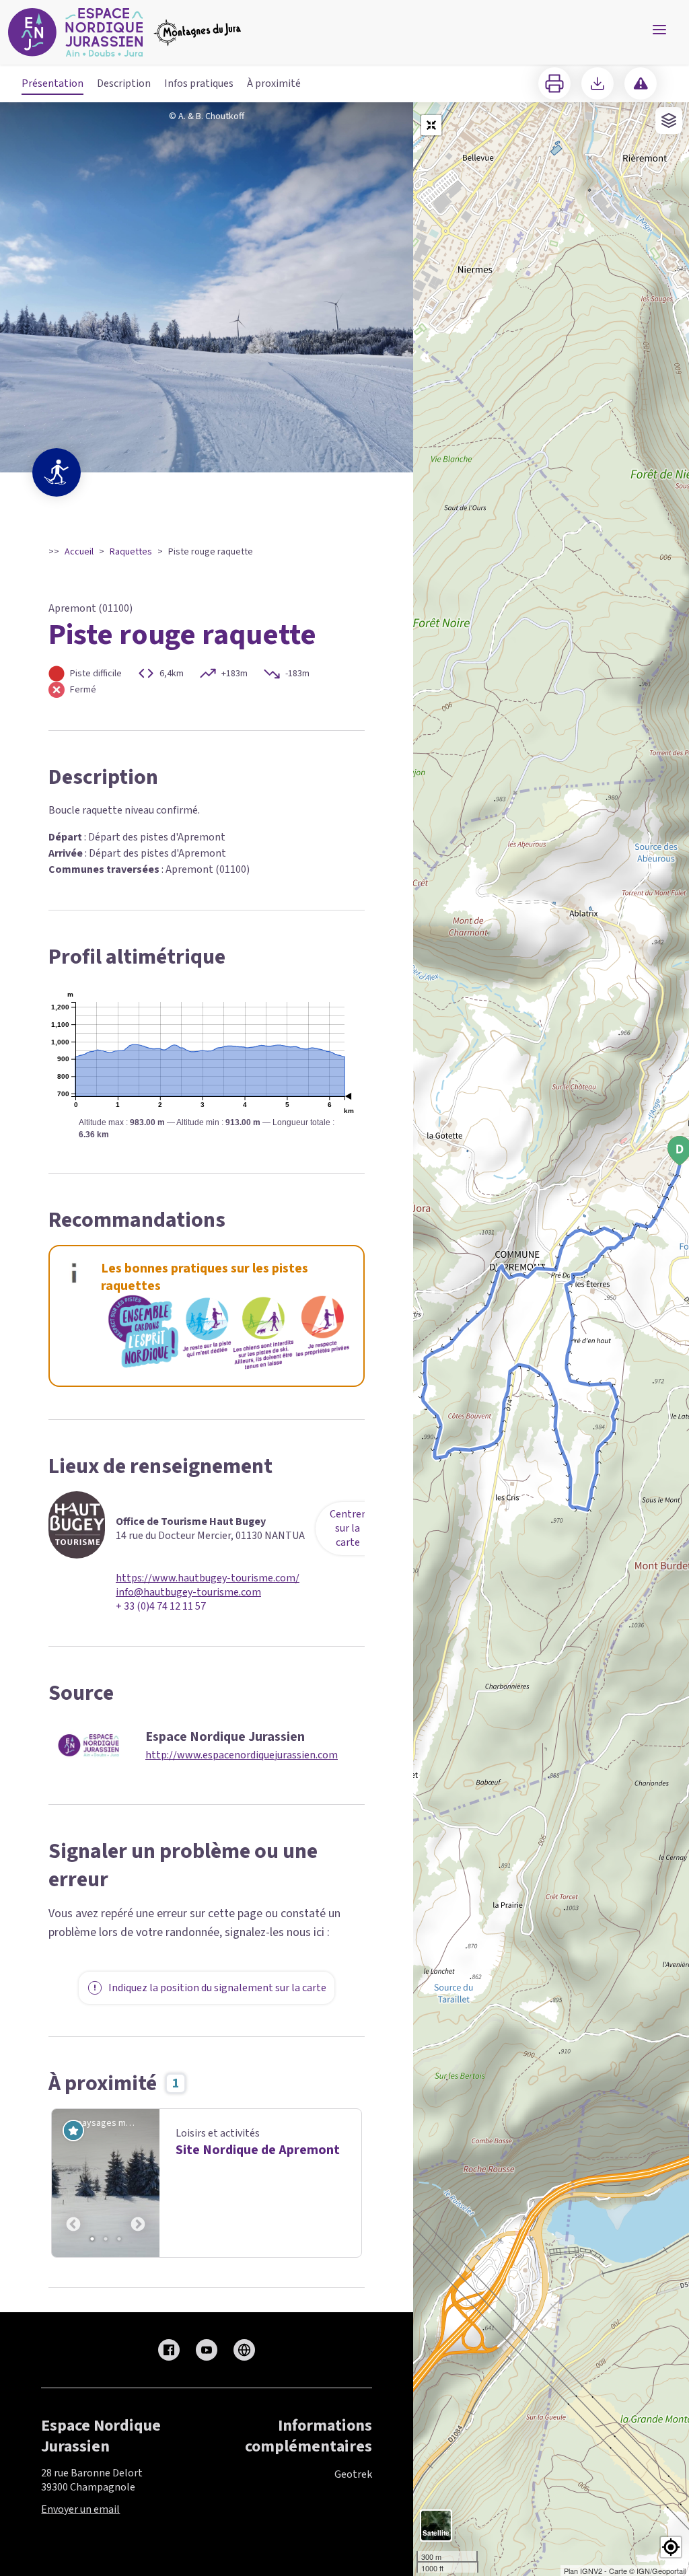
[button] (671, 2547)
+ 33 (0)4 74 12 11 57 (161, 1607)
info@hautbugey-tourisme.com (188, 1593)
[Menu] (659, 30)
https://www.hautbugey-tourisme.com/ (208, 1578)
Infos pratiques (199, 83)
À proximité (274, 83)
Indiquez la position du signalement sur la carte (217, 1988)
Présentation (52, 83)
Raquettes (131, 552)
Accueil (79, 552)
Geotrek (353, 2474)
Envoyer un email (80, 2509)
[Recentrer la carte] (431, 125)
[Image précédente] (73, 2183)
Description (124, 83)
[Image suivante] (138, 2183)
